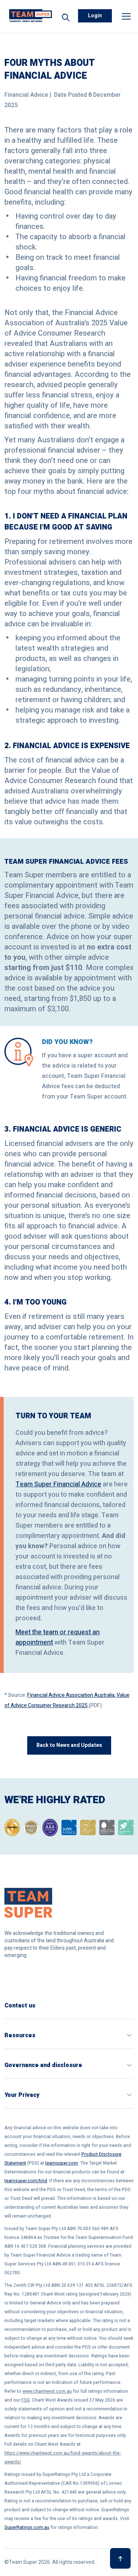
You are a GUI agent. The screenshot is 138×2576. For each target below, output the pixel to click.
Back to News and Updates (69, 1745)
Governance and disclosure (43, 2065)
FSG (26, 2400)
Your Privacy (22, 2095)
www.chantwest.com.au (47, 2391)
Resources (20, 2035)
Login (95, 16)
